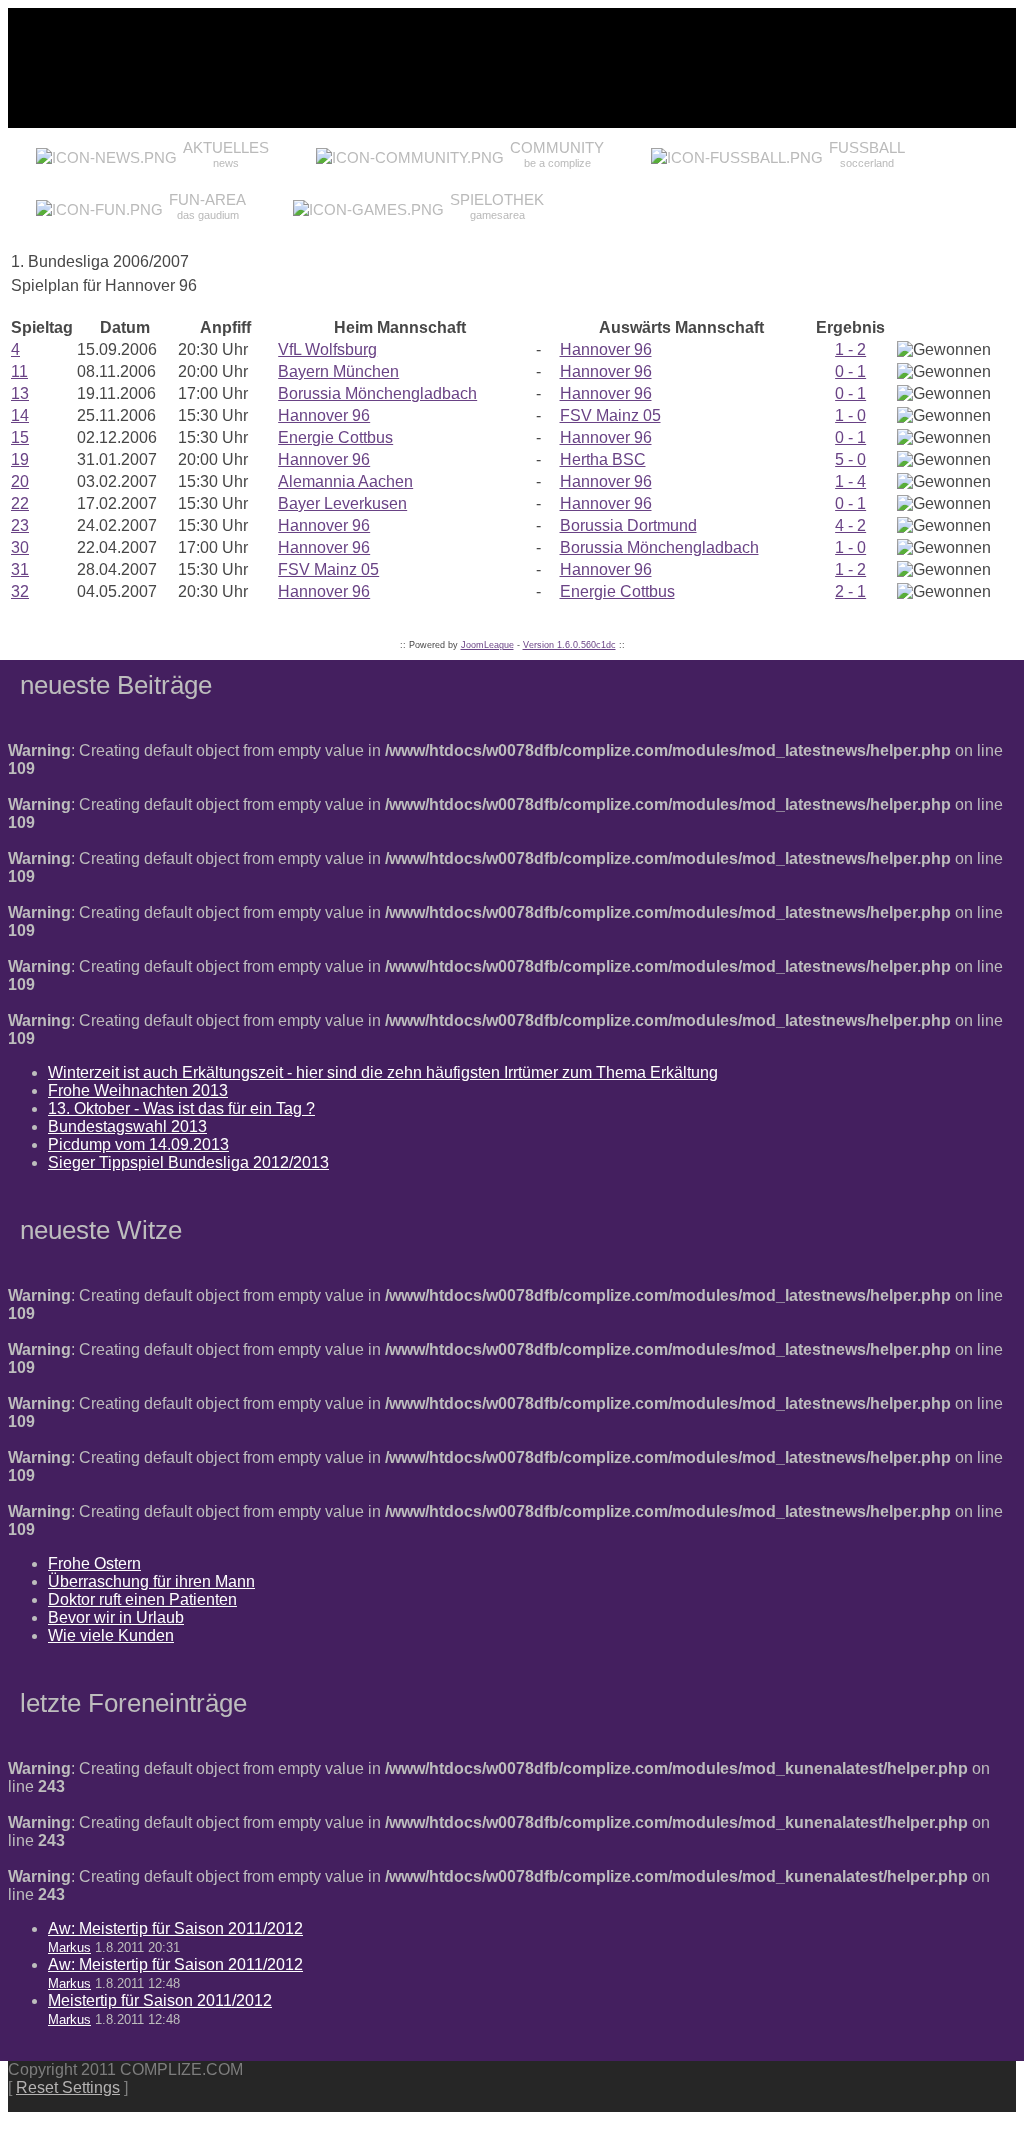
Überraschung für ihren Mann (151, 1581)
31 (20, 569)
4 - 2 (850, 525)
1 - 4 (850, 481)
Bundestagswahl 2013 (127, 1126)
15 (20, 437)
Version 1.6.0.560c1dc (569, 645)
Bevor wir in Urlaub (116, 1617)
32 (20, 591)
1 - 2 (850, 349)
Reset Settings (68, 2087)
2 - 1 (850, 591)
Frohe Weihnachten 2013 (138, 1090)
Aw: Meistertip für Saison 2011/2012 (175, 1928)
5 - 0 (850, 459)
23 (20, 525)
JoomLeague (487, 645)
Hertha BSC (603, 459)
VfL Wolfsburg (327, 349)
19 (20, 459)
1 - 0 (850, 415)
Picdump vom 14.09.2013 (138, 1144)
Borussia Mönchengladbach (377, 393)
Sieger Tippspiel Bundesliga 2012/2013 (188, 1162)
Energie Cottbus (335, 437)
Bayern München (338, 371)
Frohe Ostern (94, 1563)
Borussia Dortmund (628, 525)
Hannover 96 (606, 349)
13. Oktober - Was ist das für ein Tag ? (181, 1108)
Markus (69, 1947)
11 (19, 371)
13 (20, 393)
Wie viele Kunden (111, 1635)
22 (20, 503)
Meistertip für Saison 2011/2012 (160, 2000)
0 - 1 (850, 371)
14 (20, 415)
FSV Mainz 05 (610, 415)
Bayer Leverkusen (342, 503)
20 (20, 481)
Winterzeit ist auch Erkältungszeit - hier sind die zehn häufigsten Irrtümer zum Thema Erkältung (383, 1072)
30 (20, 547)
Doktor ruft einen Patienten (142, 1599)
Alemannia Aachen (345, 481)
